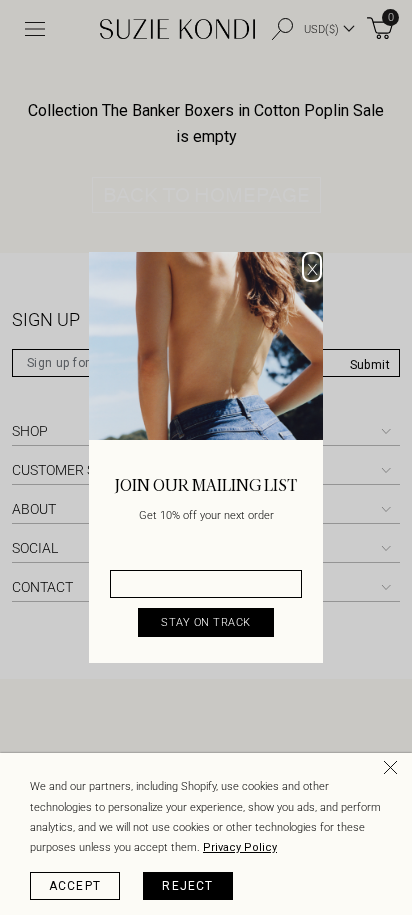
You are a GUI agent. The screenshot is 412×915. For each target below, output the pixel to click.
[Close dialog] (312, 267)
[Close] (394, 771)
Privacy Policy (240, 847)
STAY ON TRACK (206, 622)
